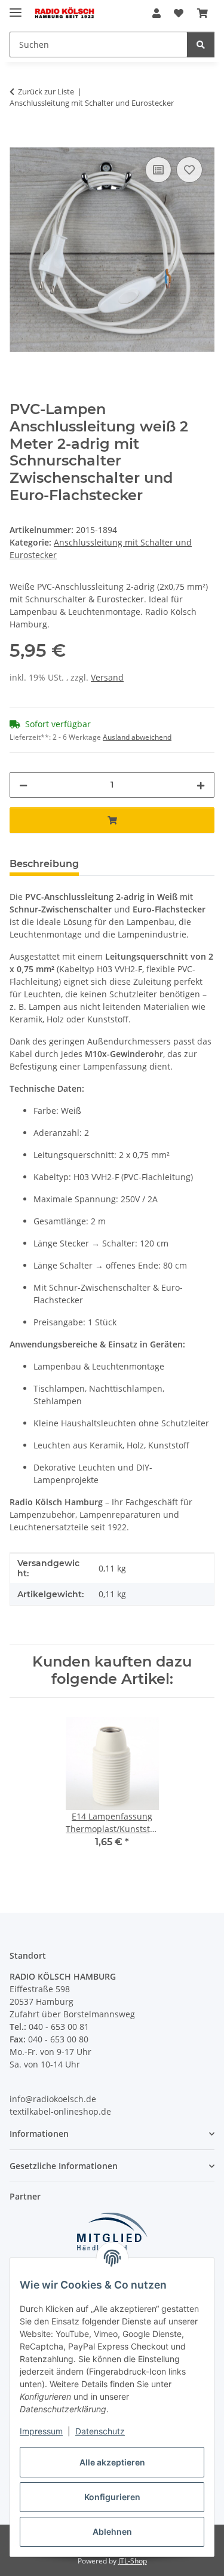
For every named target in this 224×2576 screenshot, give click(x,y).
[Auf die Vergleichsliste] (158, 170)
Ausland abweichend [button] (137, 737)
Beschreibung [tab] (44, 864)
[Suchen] (201, 45)
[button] (157, 13)
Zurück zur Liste (46, 91)
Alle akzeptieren (112, 2462)
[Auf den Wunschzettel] (189, 170)
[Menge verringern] (23, 785)
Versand (107, 677)
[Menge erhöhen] (201, 785)
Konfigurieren (112, 2497)
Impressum (41, 2431)
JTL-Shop (133, 2561)
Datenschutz (100, 2431)
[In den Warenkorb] (19, 140)
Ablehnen (112, 2531)
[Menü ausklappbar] (16, 7)
